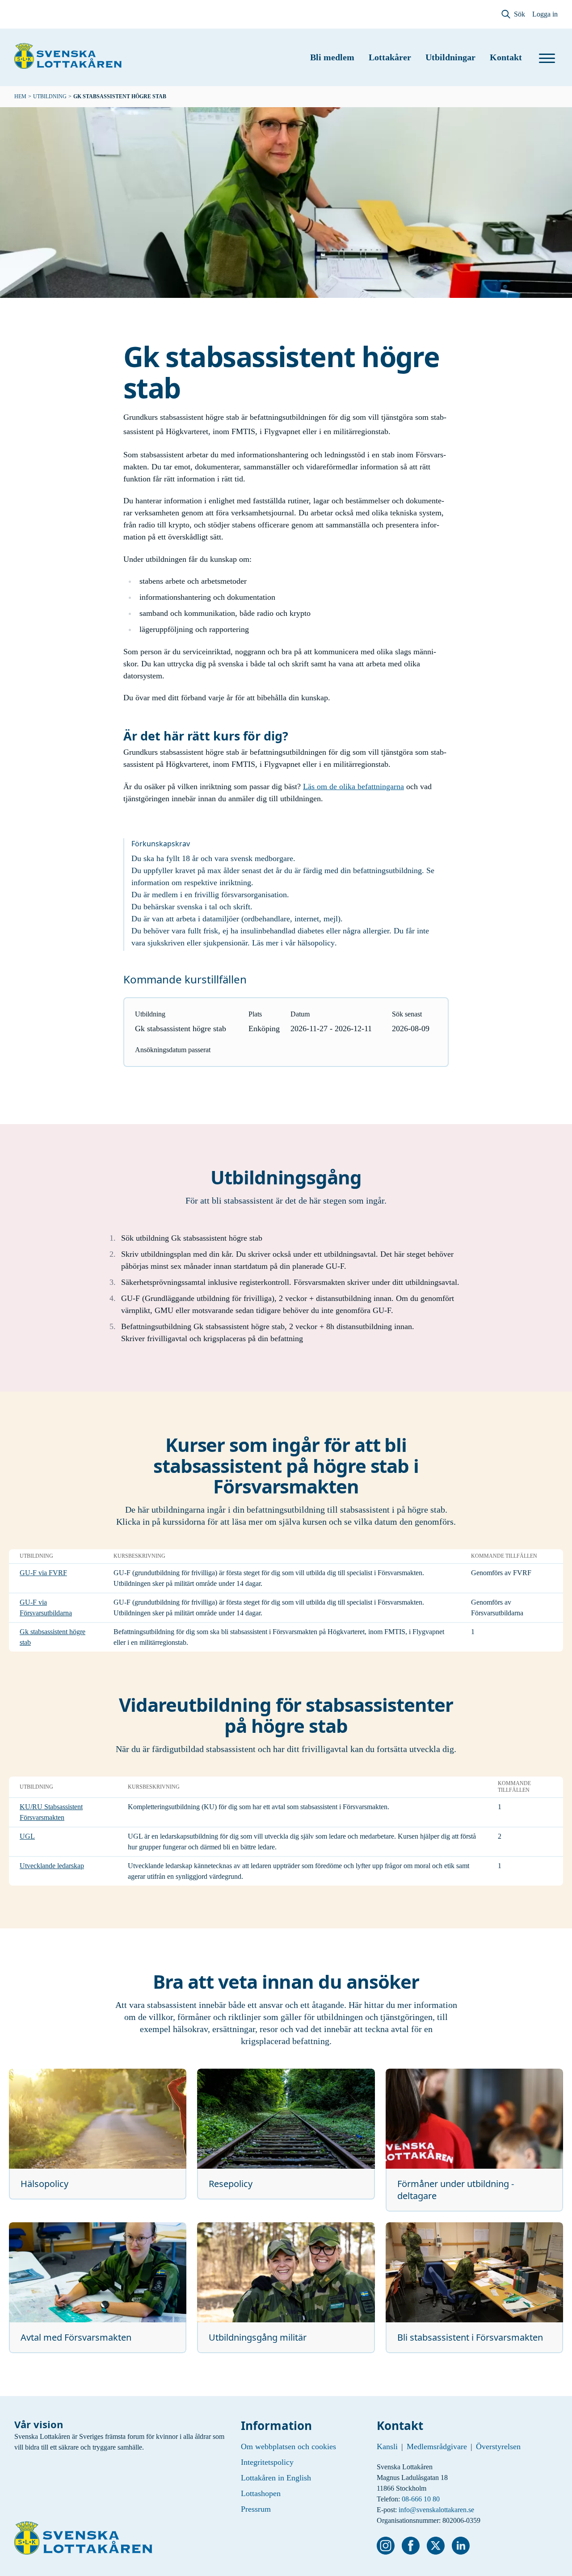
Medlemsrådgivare (437, 2446)
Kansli (387, 2446)
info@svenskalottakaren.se (436, 2510)
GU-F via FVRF (43, 1573)
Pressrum (256, 2509)
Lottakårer (390, 57)
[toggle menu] (547, 58)
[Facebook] (411, 2546)
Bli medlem (332, 57)
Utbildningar (450, 57)
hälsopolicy (316, 943)
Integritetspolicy (267, 2462)
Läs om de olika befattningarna (353, 786)
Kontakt (506, 57)
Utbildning (50, 96)
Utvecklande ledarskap (52, 1866)
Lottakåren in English (276, 2478)
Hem (20, 96)
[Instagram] (386, 2546)
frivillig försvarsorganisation (241, 895)
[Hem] (68, 56)
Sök (519, 14)
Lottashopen (261, 2493)
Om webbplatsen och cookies (288, 2446)
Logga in (545, 14)
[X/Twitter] (436, 2546)
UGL (27, 1836)
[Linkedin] (461, 2546)
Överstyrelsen (498, 2446)
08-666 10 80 (421, 2499)
